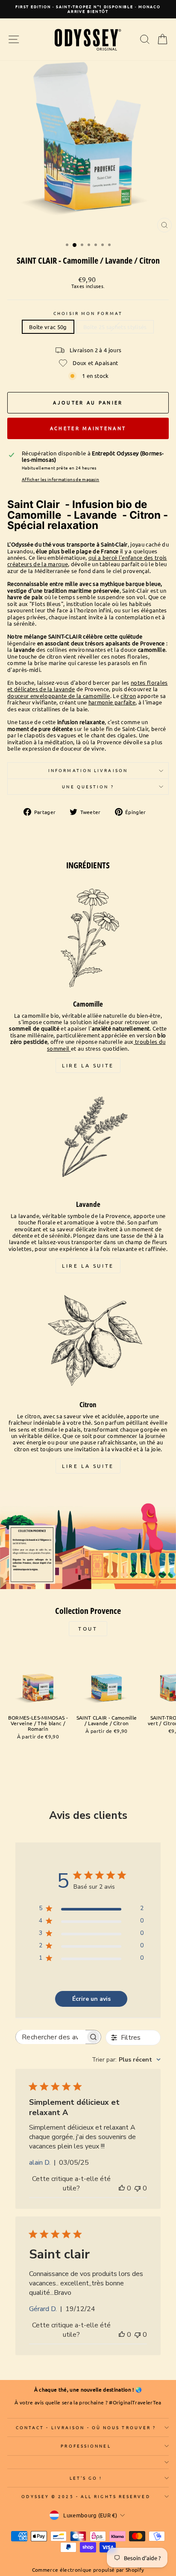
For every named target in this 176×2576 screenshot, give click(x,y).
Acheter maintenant (88, 428)
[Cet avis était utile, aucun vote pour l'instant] (122, 2188)
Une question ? (88, 786)
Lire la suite (88, 1065)
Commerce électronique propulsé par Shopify (88, 2570)
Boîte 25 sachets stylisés (115, 327)
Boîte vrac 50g (48, 327)
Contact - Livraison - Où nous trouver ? (86, 2427)
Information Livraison (88, 770)
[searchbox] (51, 2037)
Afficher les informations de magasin (61, 479)
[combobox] (126, 2060)
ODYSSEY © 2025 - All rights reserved (86, 2496)
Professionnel (86, 2446)
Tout (88, 1628)
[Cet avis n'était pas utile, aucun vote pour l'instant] (138, 2188)
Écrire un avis (91, 1999)
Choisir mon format (88, 313)
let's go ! (86, 2478)
